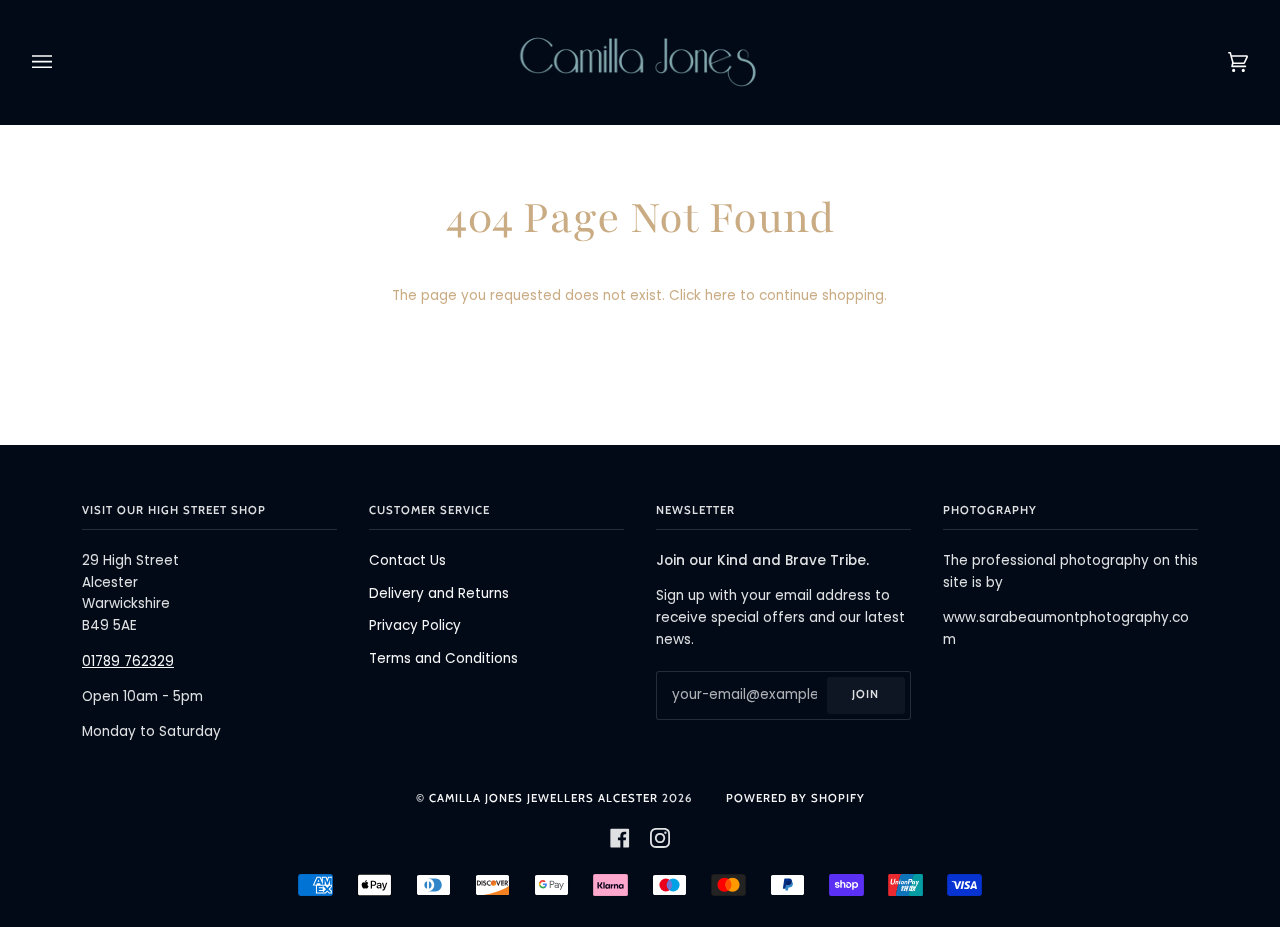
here (720, 295)
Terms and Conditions (443, 658)
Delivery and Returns (439, 593)
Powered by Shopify (795, 798)
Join (865, 694)
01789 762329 (128, 661)
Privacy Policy (415, 625)
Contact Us (407, 560)
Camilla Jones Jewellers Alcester (543, 798)
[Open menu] (62, 62)
